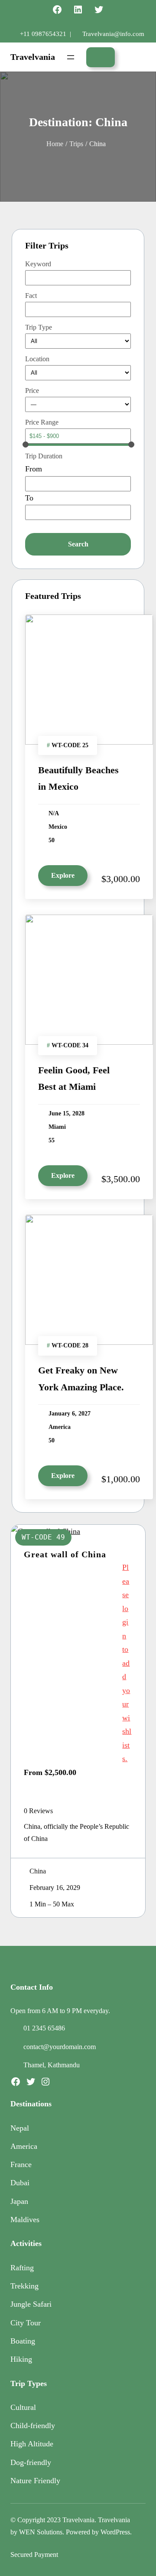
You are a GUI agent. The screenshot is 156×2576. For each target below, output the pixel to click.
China (38, 1871)
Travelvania (33, 57)
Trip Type (39, 327)
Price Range (42, 422)
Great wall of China (65, 1554)
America (60, 1427)
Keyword (38, 264)
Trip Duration (44, 456)
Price (32, 391)
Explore (63, 875)
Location (37, 359)
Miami (57, 1127)
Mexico (58, 827)
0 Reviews (38, 1811)
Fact (31, 296)
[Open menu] (71, 57)
